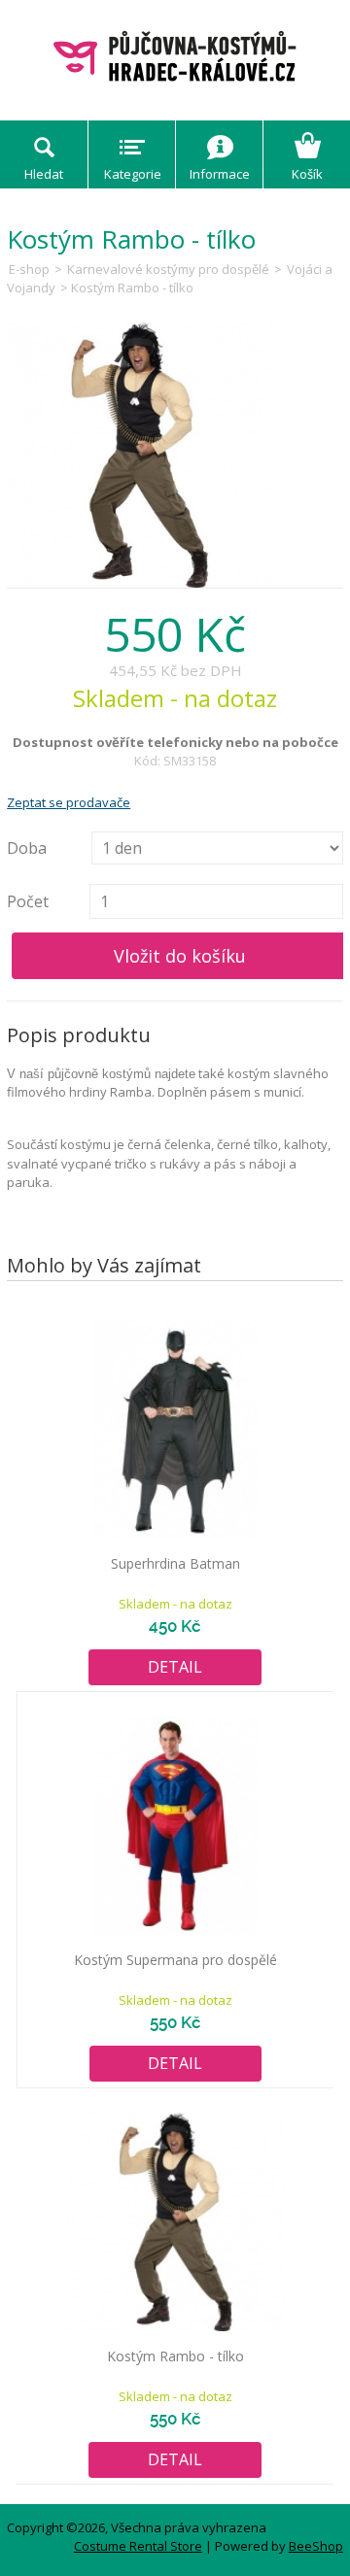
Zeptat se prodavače (69, 802)
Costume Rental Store (138, 2546)
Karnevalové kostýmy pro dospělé (168, 269)
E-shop (29, 269)
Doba (27, 848)
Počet (28, 901)
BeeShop (316, 2546)
